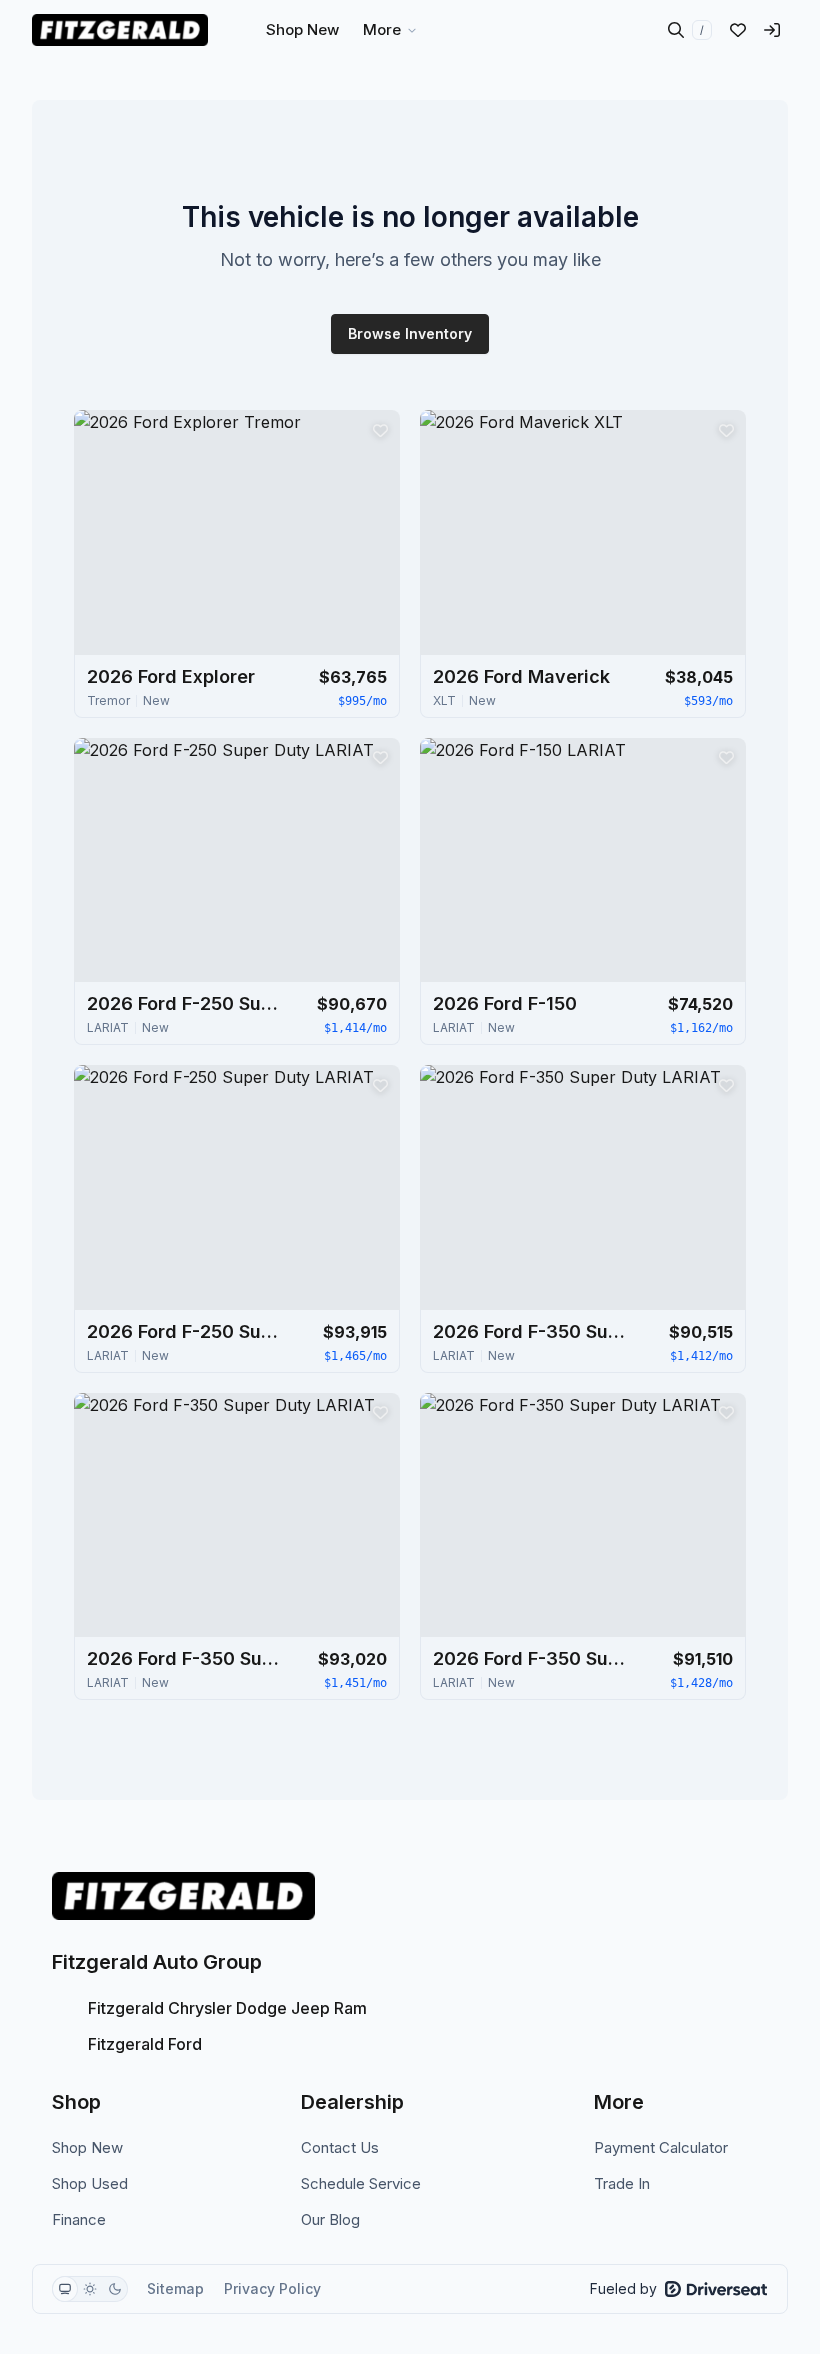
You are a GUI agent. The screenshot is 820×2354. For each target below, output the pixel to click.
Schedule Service (361, 2183)
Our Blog (330, 2219)
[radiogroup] (90, 2289)
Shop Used (90, 2183)
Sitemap (175, 2288)
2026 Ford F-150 (505, 1003)
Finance (79, 2219)
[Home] (120, 30)
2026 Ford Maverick (521, 676)
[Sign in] (772, 30)
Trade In (622, 2183)
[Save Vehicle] (380, 430)
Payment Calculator (661, 2147)
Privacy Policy (272, 2288)
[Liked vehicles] (738, 30)
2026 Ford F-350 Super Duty (533, 1331)
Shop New (87, 2147)
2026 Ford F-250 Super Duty (187, 1003)
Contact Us (340, 2147)
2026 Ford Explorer (171, 676)
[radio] (65, 2289)
